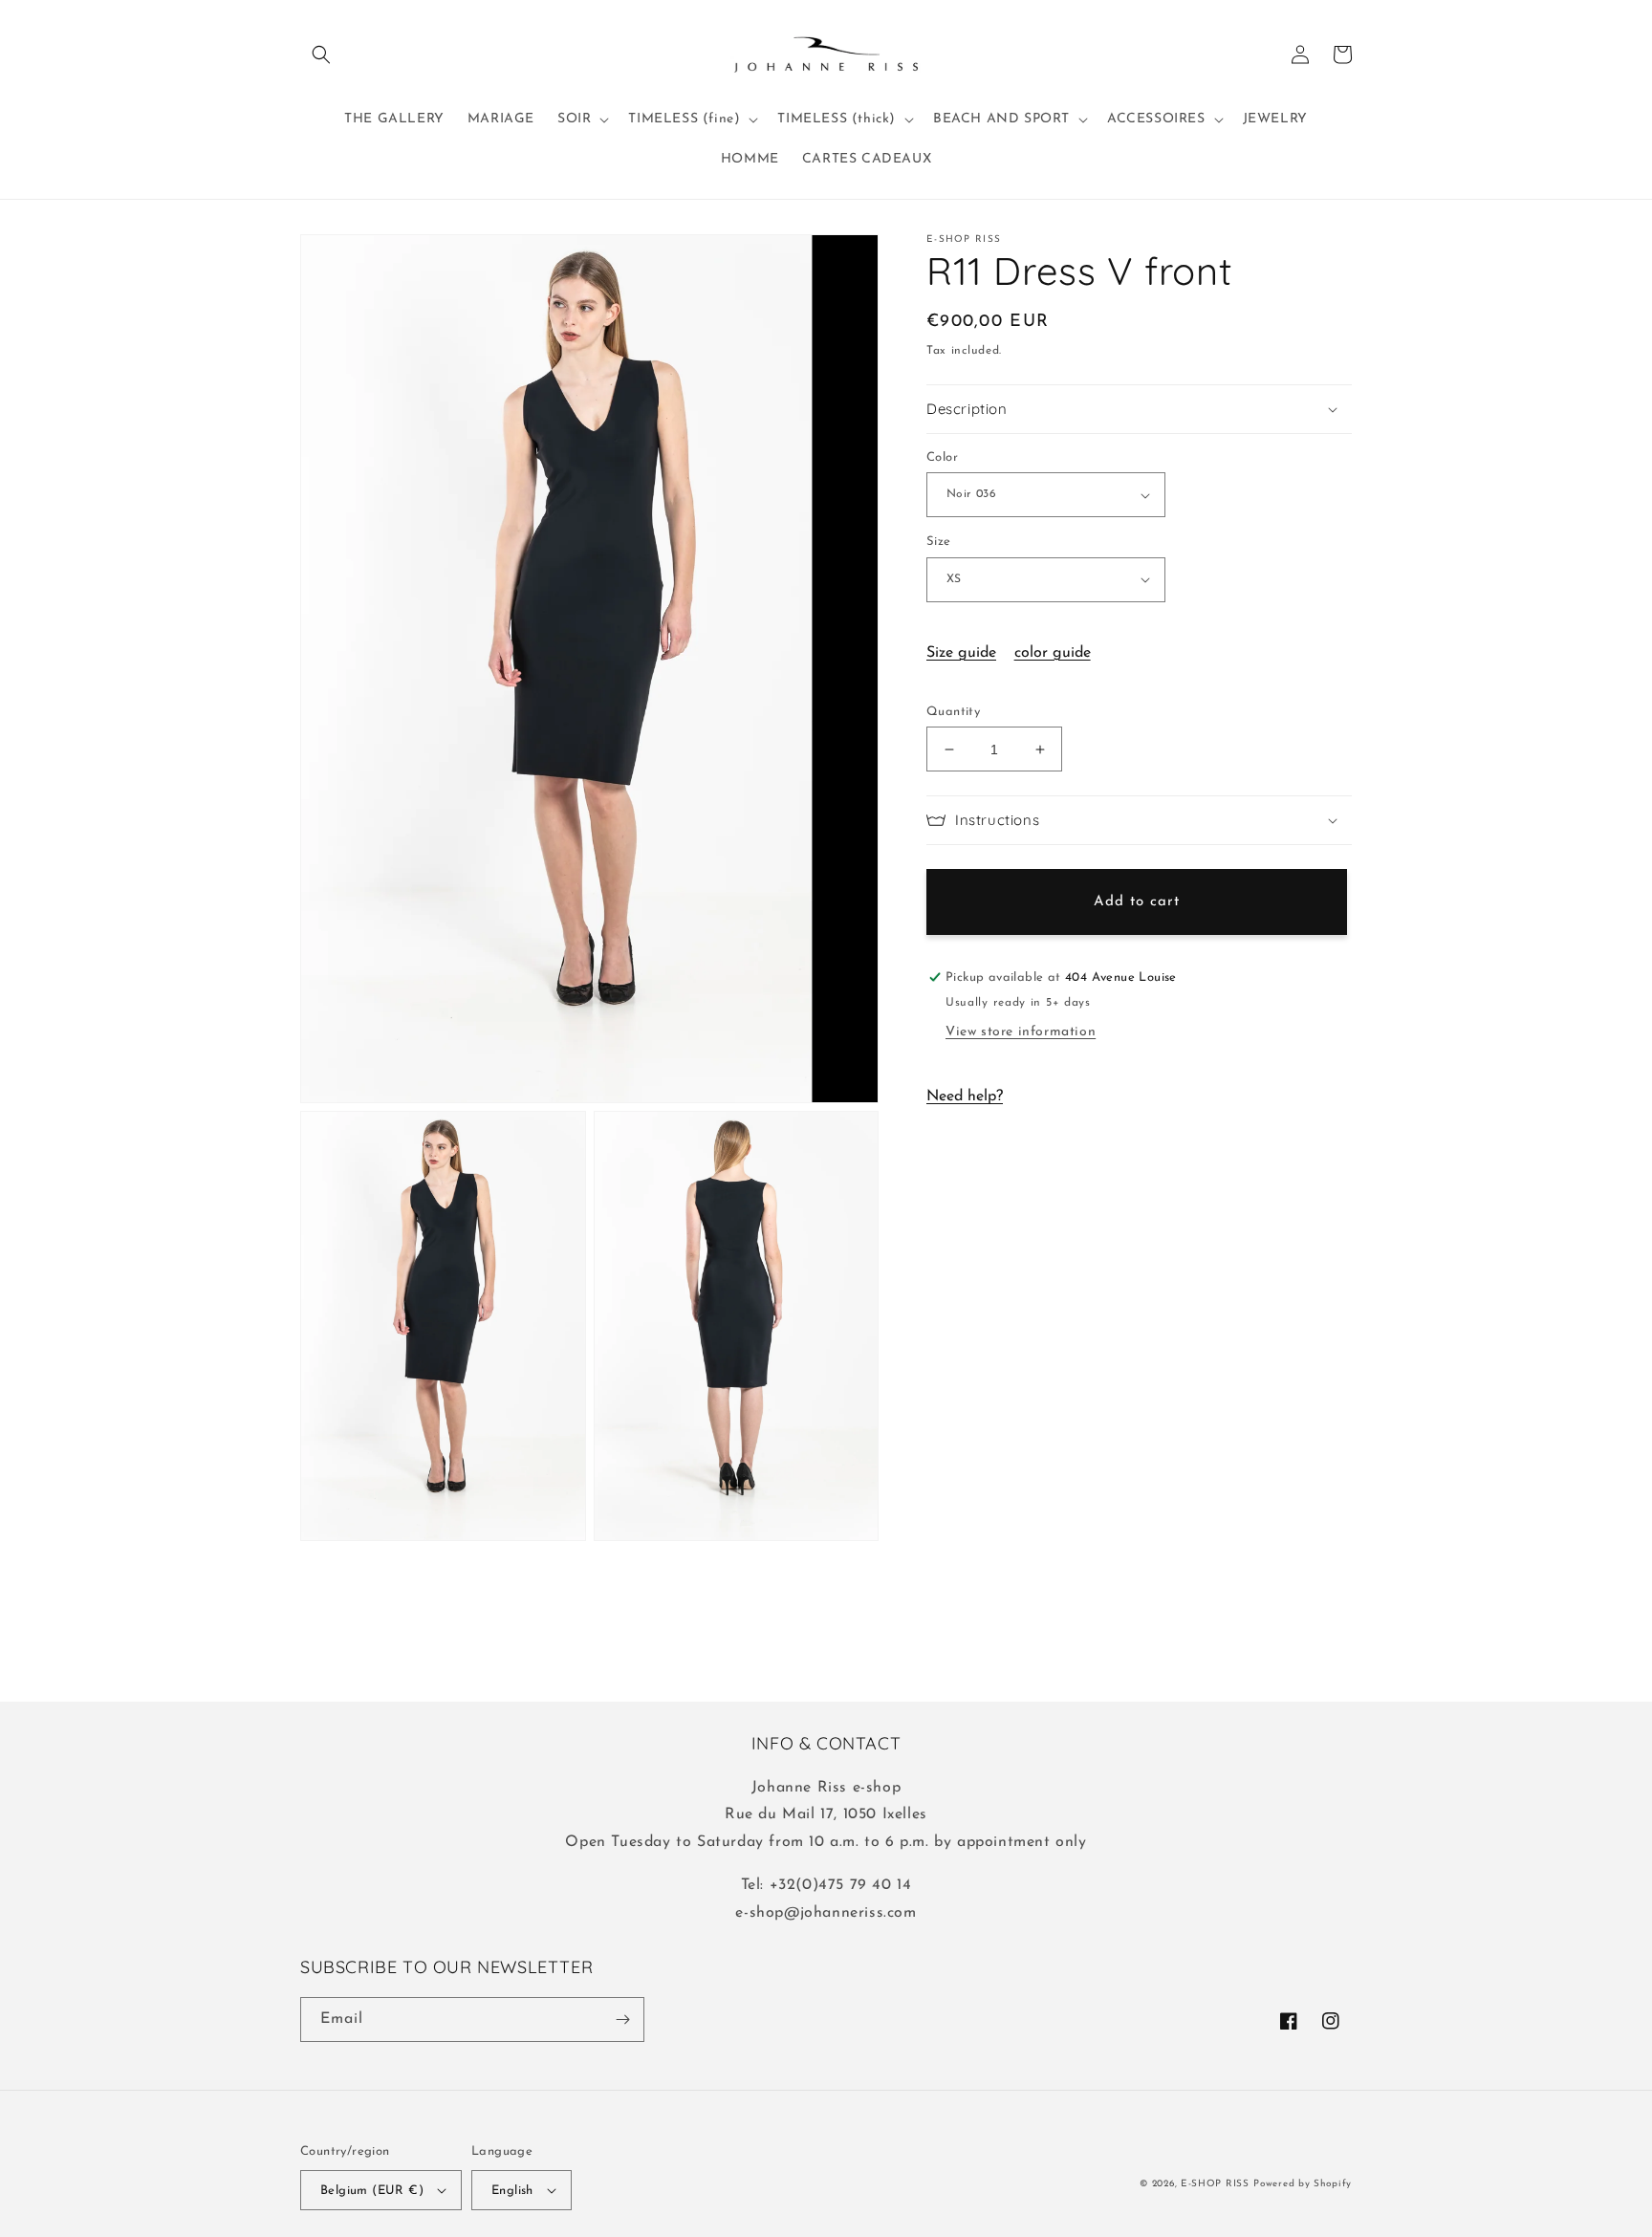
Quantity (953, 712)
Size (939, 542)
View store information (1021, 1032)
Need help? (965, 1097)
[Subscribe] (622, 2020)
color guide (1053, 653)
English (512, 2191)
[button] (321, 54)
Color (942, 457)
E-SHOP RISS (1215, 2184)
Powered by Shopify (1303, 2184)
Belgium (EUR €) (372, 2191)
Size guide (961, 653)
